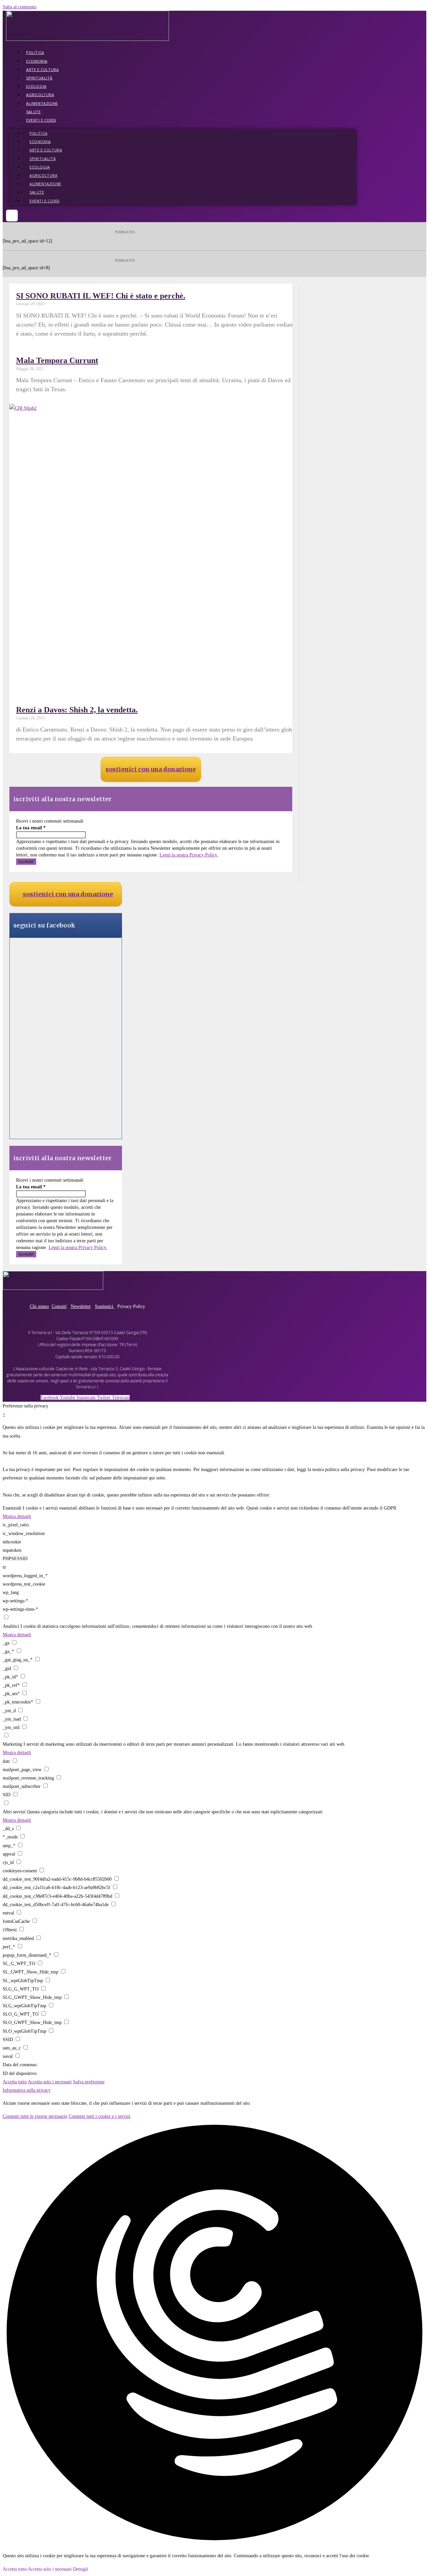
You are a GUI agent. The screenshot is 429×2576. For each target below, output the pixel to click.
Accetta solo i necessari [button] (50, 2082)
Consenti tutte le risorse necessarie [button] (35, 2116)
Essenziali (12, 1508)
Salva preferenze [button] (89, 2082)
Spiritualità (39, 78)
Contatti (59, 1306)
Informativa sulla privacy (27, 2090)
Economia (37, 61)
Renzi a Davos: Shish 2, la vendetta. (77, 710)
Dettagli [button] (81, 2569)
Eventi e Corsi (41, 120)
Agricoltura (40, 95)
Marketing (12, 1744)
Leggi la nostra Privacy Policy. (189, 855)
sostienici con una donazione (151, 769)
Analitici (11, 1626)
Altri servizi (14, 1812)
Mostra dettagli (17, 1516)
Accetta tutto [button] (15, 2082)
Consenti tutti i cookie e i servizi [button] (100, 2116)
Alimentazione (42, 103)
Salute (34, 112)
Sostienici (105, 1306)
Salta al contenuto (20, 7)
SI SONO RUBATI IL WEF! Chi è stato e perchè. (101, 296)
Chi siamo (39, 1306)
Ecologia (36, 86)
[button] (12, 216)
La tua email (31, 828)
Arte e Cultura (42, 69)
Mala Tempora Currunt (57, 360)
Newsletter (81, 1306)
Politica (35, 52)
